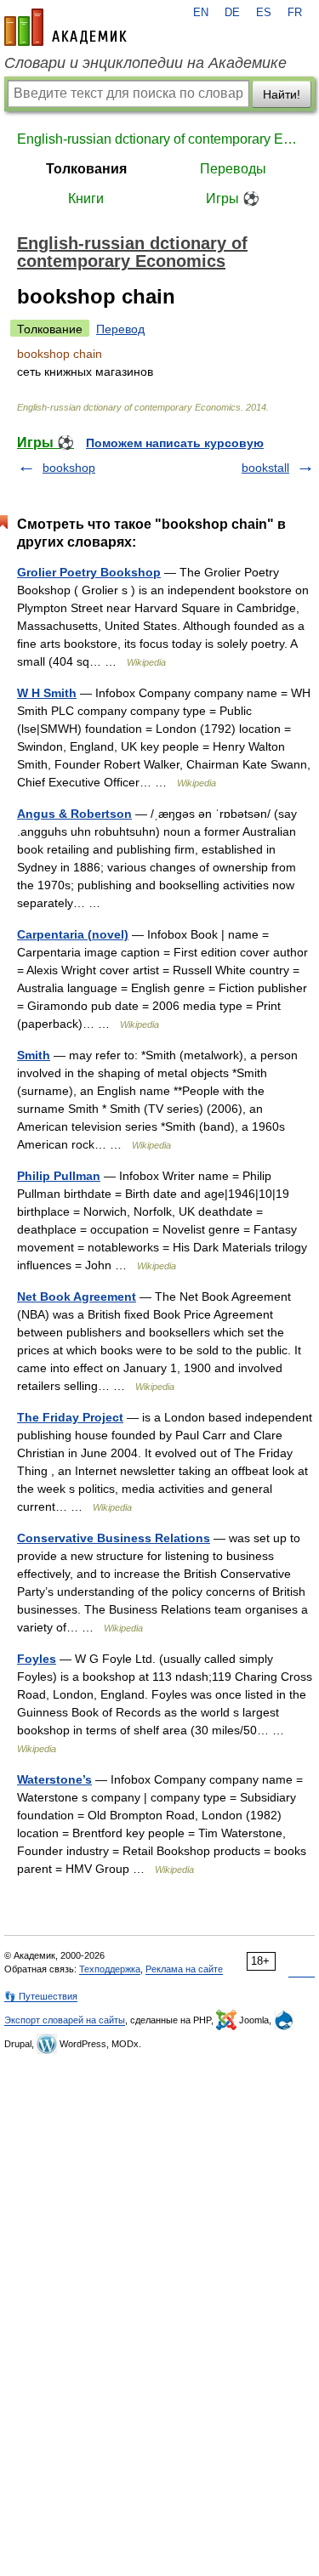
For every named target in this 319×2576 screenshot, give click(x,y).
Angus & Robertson (74, 814)
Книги (86, 199)
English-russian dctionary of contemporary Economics (159, 139)
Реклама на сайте (184, 1969)
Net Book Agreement (77, 1297)
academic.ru (66, 27)
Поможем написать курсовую (175, 443)
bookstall (265, 468)
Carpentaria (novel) (73, 934)
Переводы (233, 169)
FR (295, 13)
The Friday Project (70, 1417)
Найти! (282, 94)
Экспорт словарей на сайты (65, 2020)
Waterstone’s (54, 1779)
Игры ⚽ (233, 199)
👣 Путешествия (41, 1996)
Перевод (120, 329)
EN (201, 13)
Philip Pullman (59, 1176)
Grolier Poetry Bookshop (89, 572)
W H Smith (47, 693)
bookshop (69, 468)
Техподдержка (110, 1969)
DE (232, 13)
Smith (34, 1055)
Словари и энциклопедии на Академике (145, 63)
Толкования (86, 169)
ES (264, 13)
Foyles (37, 1659)
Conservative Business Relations (114, 1538)
